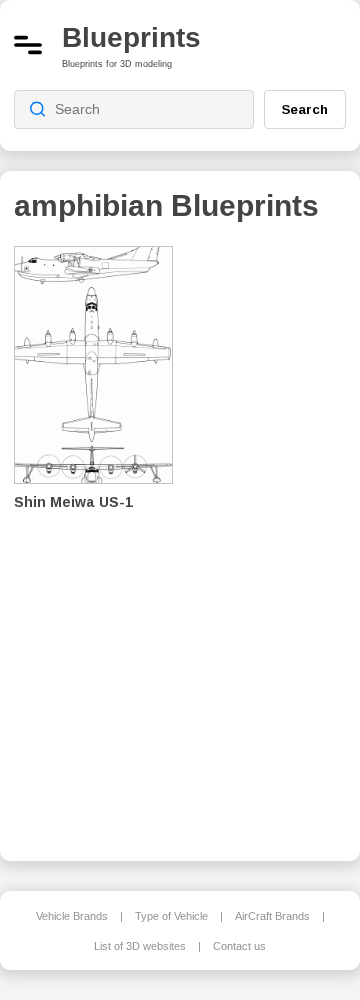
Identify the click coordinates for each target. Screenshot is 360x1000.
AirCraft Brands (272, 916)
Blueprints (131, 37)
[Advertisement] (274, 540)
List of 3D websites (140, 946)
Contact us (239, 946)
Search (305, 109)
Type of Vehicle (171, 916)
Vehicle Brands (72, 916)
